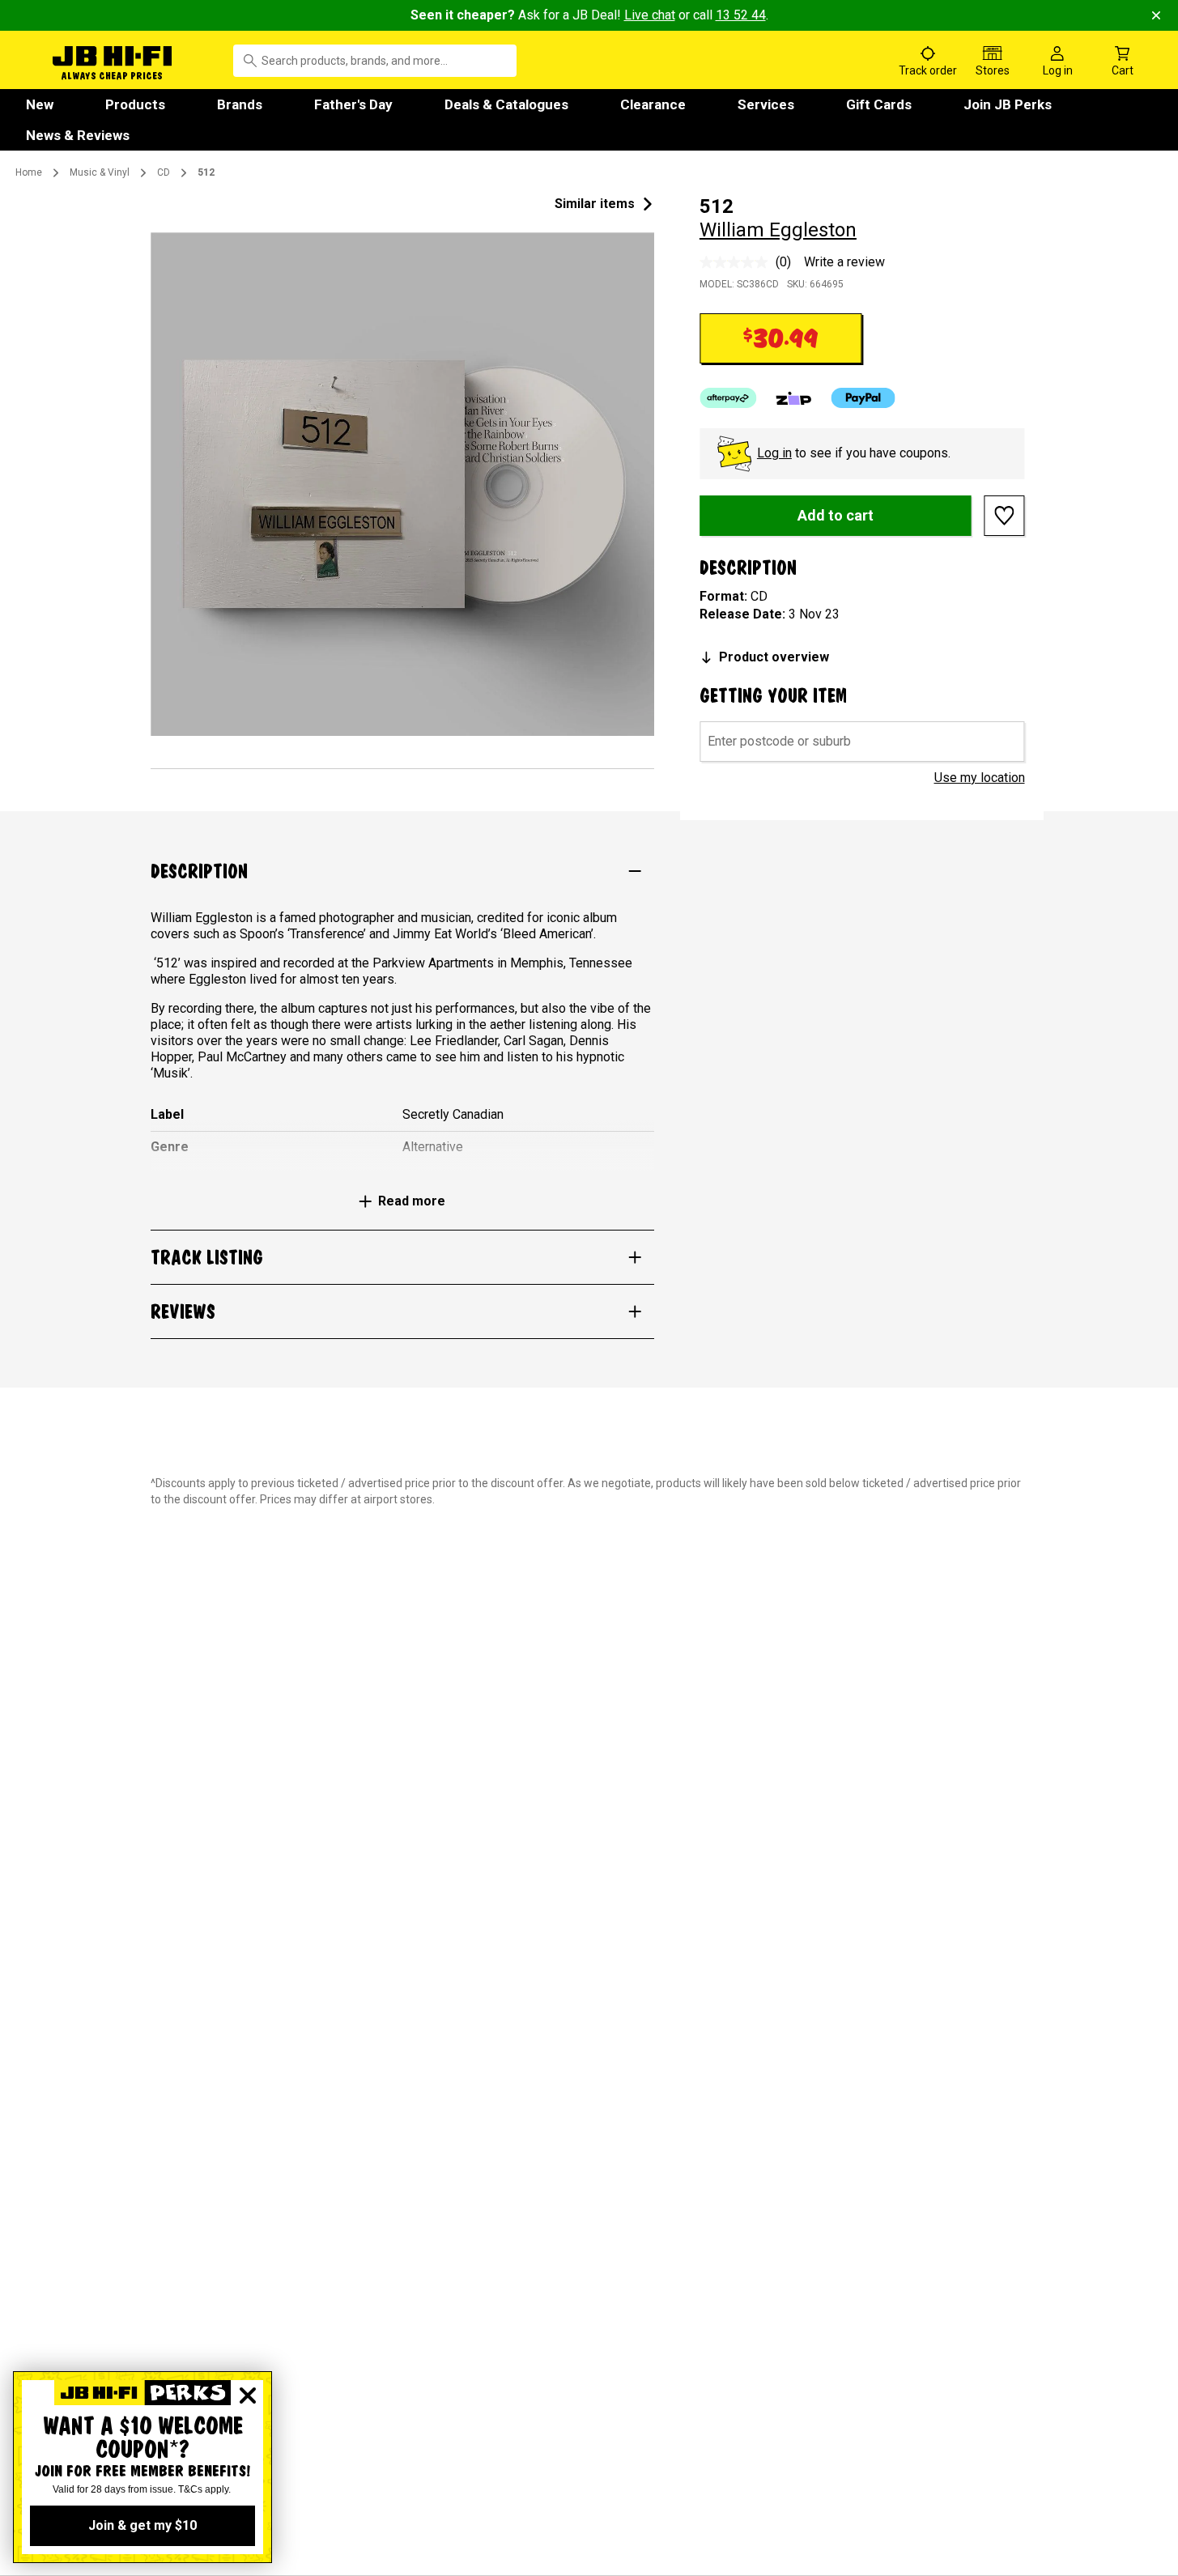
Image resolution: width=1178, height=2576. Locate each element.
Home (29, 172)
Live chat (650, 15)
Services (766, 104)
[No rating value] (738, 262)
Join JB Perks (1008, 104)
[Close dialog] (248, 2395)
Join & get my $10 (142, 2525)
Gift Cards (879, 104)
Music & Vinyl (100, 172)
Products (135, 104)
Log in (774, 453)
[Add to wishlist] (1005, 516)
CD (164, 172)
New (40, 104)
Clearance (653, 104)
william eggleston (778, 230)
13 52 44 (741, 15)
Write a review (844, 262)
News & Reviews (78, 135)
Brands (240, 104)
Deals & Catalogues (506, 104)
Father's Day (353, 104)
